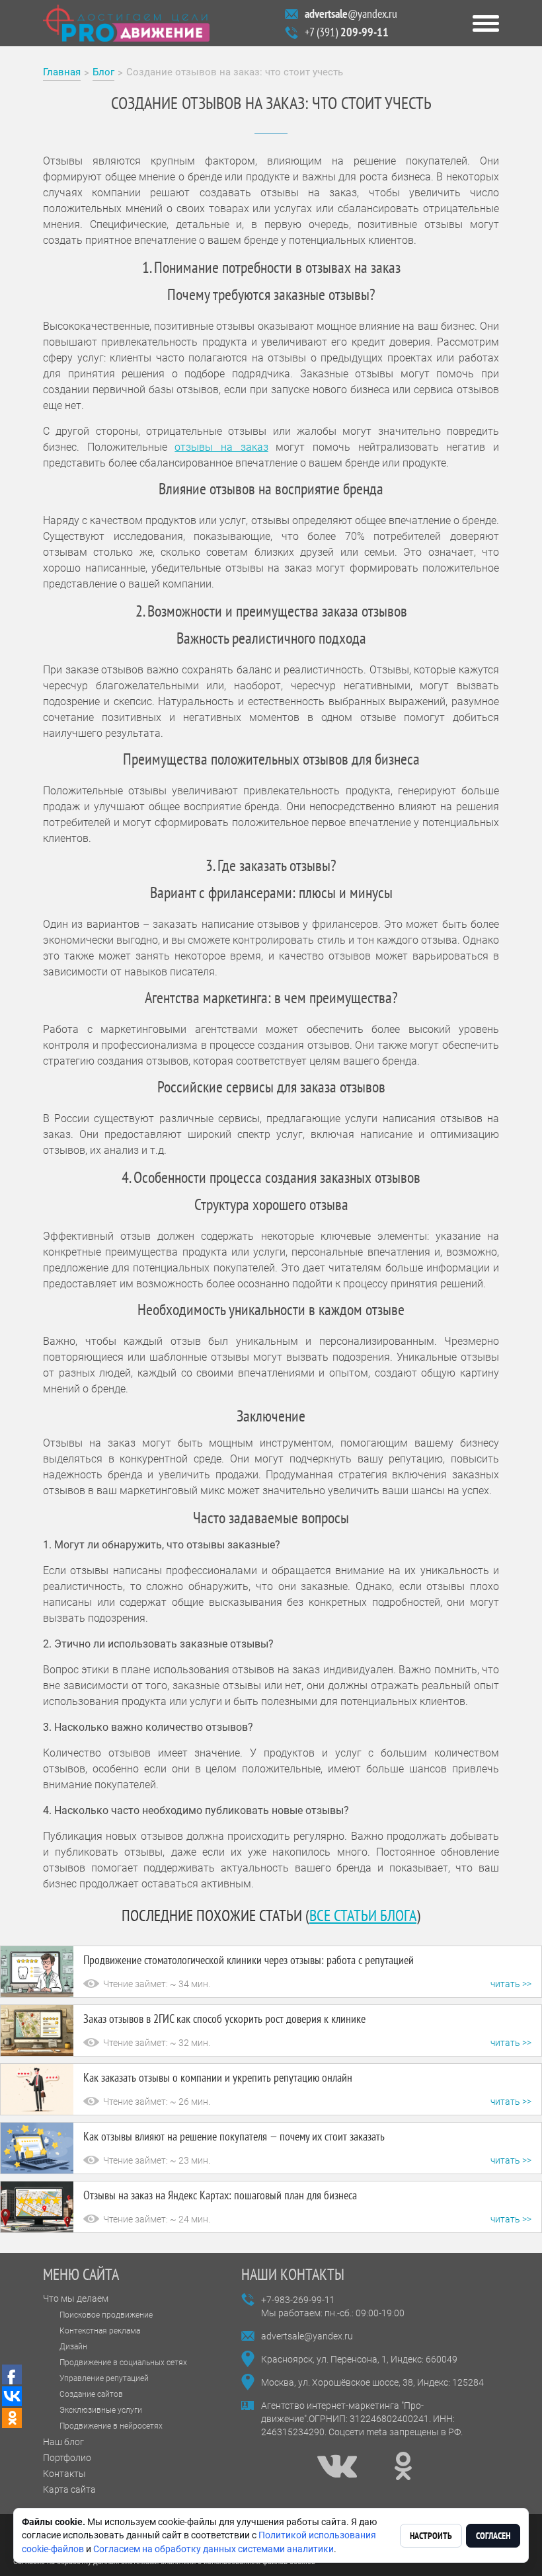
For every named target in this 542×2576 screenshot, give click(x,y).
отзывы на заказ (221, 447)
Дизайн (73, 2347)
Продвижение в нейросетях (111, 2426)
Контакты (64, 2474)
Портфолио (67, 2458)
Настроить (431, 2536)
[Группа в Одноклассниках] (403, 2466)
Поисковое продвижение (106, 2315)
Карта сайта (69, 2489)
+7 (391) (347, 32)
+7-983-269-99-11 (298, 2300)
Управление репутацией (104, 2378)
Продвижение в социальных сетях (123, 2363)
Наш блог (63, 2442)
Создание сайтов (91, 2394)
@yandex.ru (351, 14)
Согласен (493, 2536)
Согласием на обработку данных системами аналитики (213, 2549)
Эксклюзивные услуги (101, 2410)
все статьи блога (363, 1915)
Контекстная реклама (100, 2331)
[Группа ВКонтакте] (337, 2466)
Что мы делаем (76, 2298)
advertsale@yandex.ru (307, 2336)
